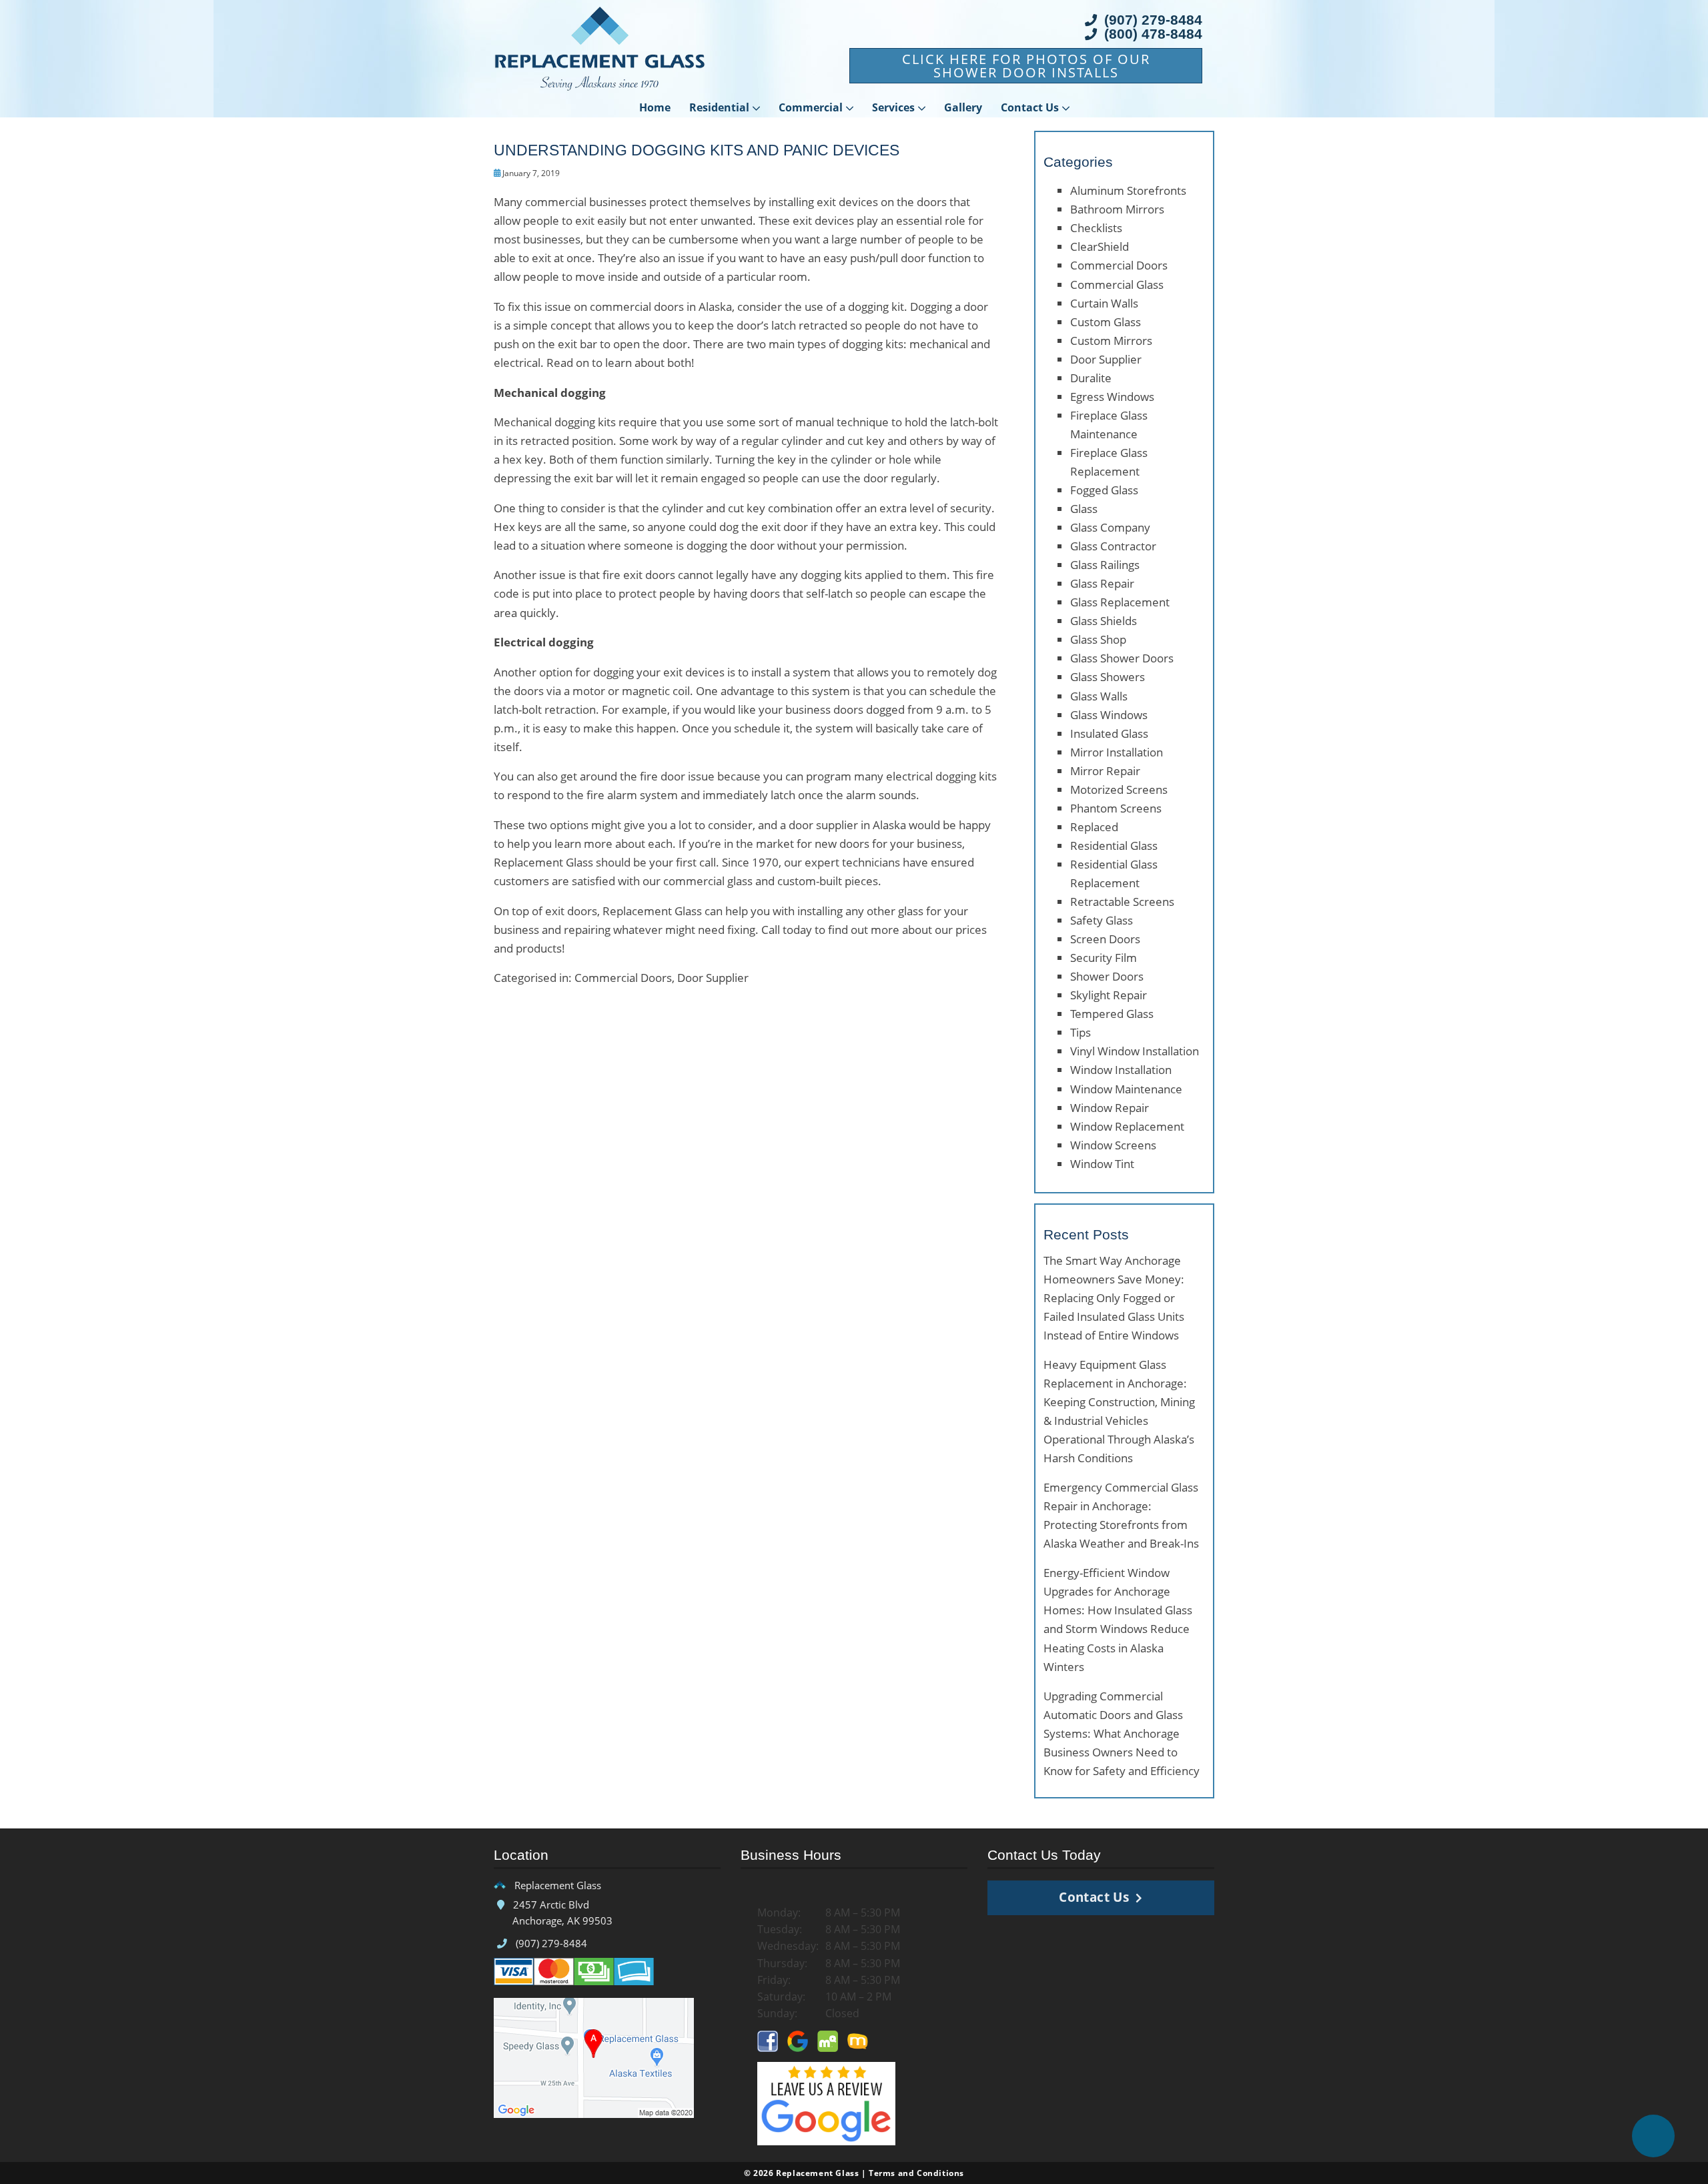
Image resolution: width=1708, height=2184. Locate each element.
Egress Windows (1112, 397)
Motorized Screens (1119, 789)
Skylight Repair (1109, 995)
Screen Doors (1105, 939)
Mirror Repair (1105, 771)
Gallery (963, 107)
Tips (1081, 1032)
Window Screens (1113, 1145)
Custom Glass (1106, 322)
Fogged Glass (1104, 490)
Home (655, 107)
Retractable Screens (1122, 902)
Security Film (1104, 958)
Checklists (1096, 228)
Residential (719, 107)
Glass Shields (1104, 621)
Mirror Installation (1117, 752)
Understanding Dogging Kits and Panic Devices (697, 150)
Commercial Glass (1117, 285)
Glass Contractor (1113, 546)
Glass (1084, 509)
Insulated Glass (1109, 733)
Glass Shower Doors (1122, 658)
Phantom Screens (1116, 808)
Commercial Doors (623, 978)
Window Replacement (1127, 1126)
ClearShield (1100, 246)
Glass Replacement (1120, 602)
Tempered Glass (1112, 1014)
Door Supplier (713, 978)
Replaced (1094, 827)
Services (893, 107)
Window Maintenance (1126, 1089)
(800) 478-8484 (1151, 34)
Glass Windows (1109, 715)
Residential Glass (1114, 846)
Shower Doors (1107, 976)
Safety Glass (1102, 920)
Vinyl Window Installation (1135, 1051)
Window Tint (1102, 1164)
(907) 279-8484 (1151, 20)
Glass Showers (1108, 677)
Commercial (811, 107)
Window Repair (1110, 1108)
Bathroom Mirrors (1117, 209)
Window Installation (1121, 1070)
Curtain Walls (1104, 303)
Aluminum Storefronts (1128, 190)
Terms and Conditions (916, 2173)
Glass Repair (1102, 583)
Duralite (1091, 378)
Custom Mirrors (1111, 341)
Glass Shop (1098, 639)
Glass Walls (1099, 696)
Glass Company (1110, 527)
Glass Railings (1105, 565)
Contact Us (1030, 107)
